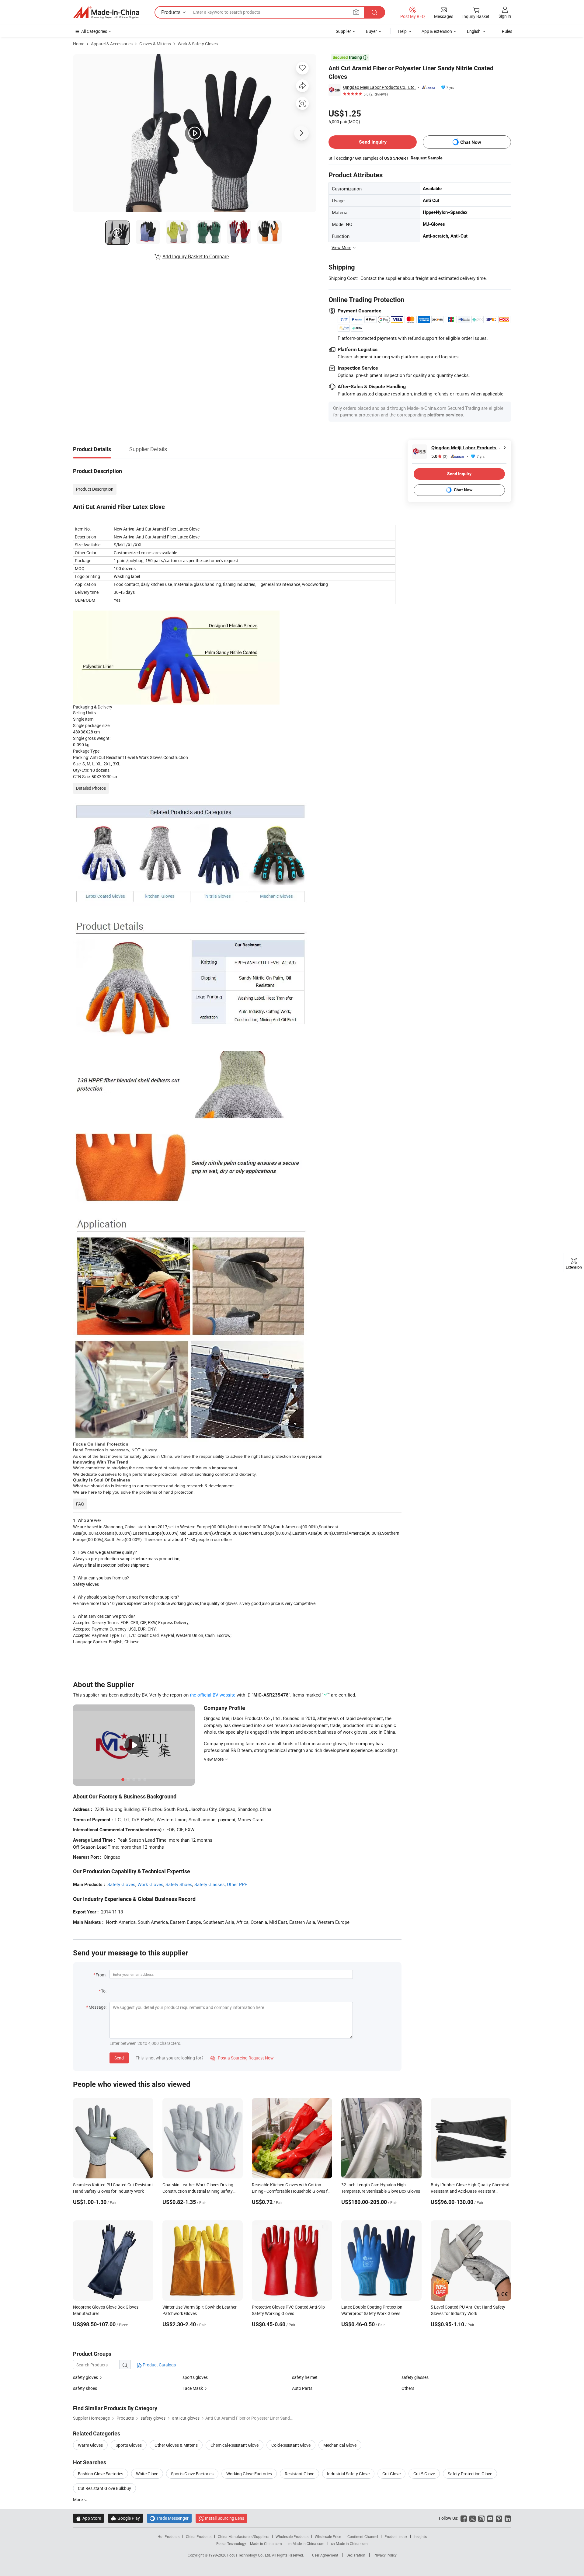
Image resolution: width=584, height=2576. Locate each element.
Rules (507, 31)
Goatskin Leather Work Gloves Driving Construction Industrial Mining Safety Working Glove (198, 2191)
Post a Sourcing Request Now (242, 2058)
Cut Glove (391, 2474)
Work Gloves (150, 1884)
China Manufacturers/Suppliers (243, 2536)
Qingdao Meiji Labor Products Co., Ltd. (379, 87)
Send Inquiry (373, 142)
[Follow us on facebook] (464, 2518)
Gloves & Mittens (155, 44)
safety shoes (85, 2388)
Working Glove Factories (249, 2474)
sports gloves (195, 2377)
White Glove (147, 2474)
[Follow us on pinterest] (499, 2518)
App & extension (437, 31)
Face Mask (193, 2388)
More (78, 2499)
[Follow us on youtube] (490, 2518)
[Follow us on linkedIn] (508, 2518)
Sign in (505, 16)
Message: (97, 2007)
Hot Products (169, 2536)
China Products (199, 2536)
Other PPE (237, 1884)
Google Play (125, 2518)
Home (79, 44)
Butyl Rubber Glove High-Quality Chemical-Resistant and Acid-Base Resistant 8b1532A (471, 2191)
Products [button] (171, 12)
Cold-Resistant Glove (291, 2445)
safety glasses (415, 2377)
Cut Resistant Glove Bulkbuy (104, 2488)
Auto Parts (302, 2388)
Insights (420, 2536)
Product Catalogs (159, 2365)
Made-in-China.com (266, 2543)
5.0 (439, 456)
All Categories (94, 31)
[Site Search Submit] (374, 12)
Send (119, 2058)
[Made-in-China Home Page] (106, 12)
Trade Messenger (169, 2518)
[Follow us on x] (473, 2518)
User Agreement (325, 2555)
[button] (356, 12)
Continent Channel (363, 2536)
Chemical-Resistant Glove (235, 2445)
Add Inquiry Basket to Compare (196, 256)
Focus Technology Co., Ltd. (250, 2555)
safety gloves (85, 2377)
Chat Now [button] (471, 142)
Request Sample (427, 158)
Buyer (371, 31)
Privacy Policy (385, 2555)
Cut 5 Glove (424, 2474)
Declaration (356, 2555)
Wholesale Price (328, 2536)
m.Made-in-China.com (306, 2543)
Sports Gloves (129, 2445)
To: (104, 1991)
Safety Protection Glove (470, 2474)
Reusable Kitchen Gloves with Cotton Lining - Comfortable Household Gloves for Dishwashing (292, 2191)
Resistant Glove (299, 2474)
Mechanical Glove (340, 2445)
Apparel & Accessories (112, 44)
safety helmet (305, 2377)
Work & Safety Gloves (198, 44)
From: (101, 1975)
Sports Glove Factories (192, 2474)
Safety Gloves (121, 1884)
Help (402, 31)
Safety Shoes (179, 1884)
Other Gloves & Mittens (176, 2445)
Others (408, 2388)
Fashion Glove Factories (101, 2474)
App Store (89, 2518)
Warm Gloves (90, 2445)
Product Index (396, 2536)
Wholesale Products (292, 2536)
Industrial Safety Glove (348, 2474)
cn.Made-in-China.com (349, 2543)
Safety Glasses (210, 1884)
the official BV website (213, 1695)
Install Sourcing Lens (225, 2518)
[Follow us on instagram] (481, 2518)
